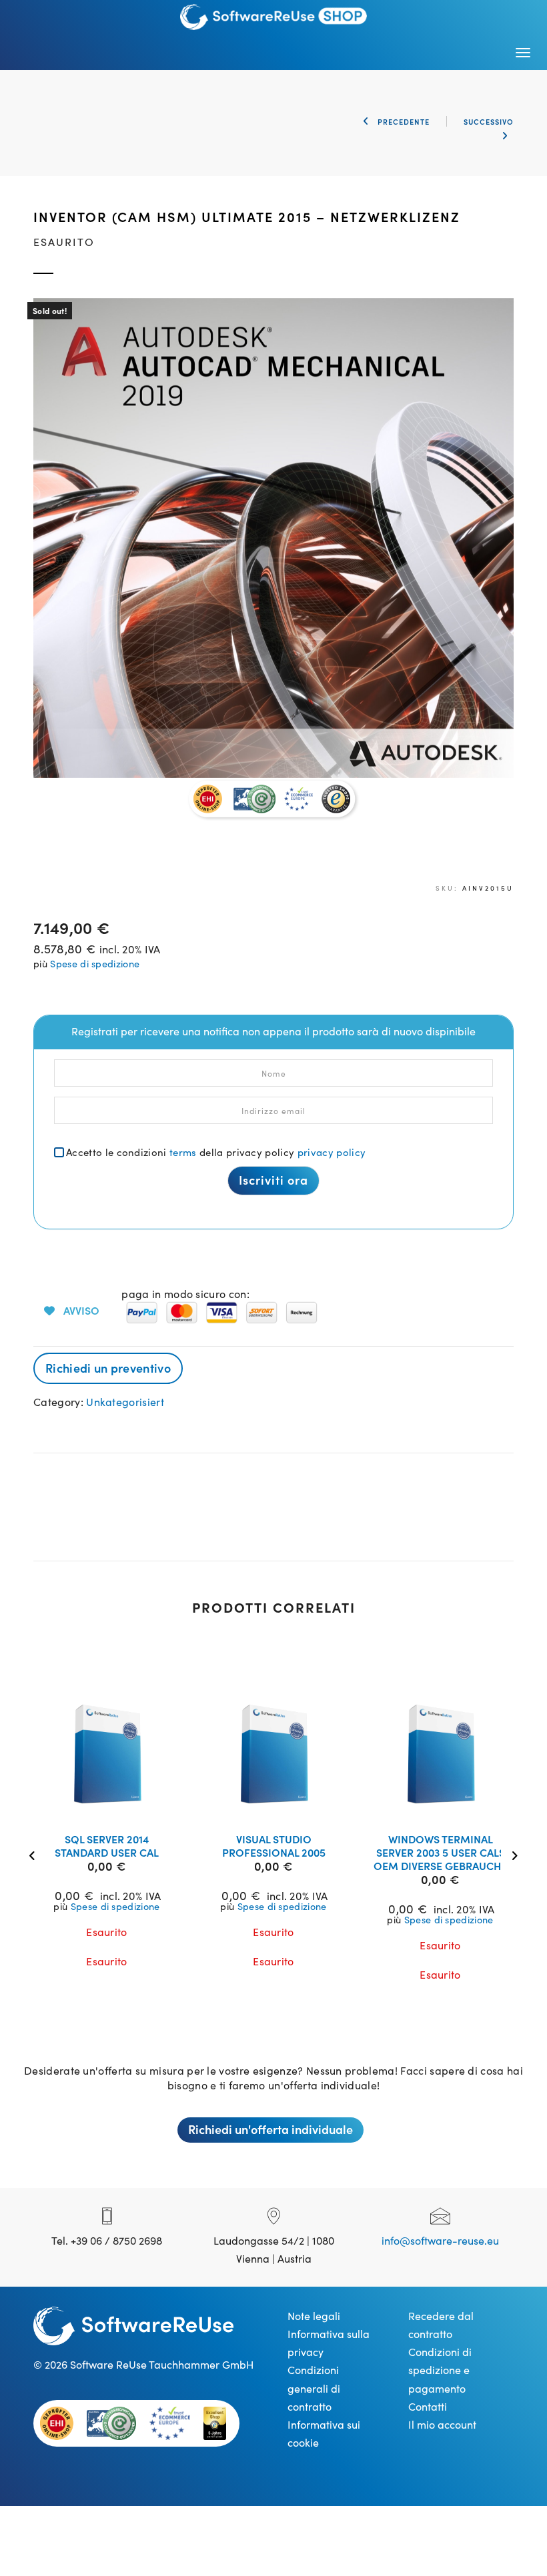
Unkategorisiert (125, 1401)
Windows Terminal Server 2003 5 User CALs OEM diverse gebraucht (440, 1852)
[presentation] (35, 1854)
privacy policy (332, 1152)
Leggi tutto (115, 1805)
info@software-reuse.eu (440, 2240)
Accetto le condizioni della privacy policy (216, 1152)
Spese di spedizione (95, 963)
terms (183, 1152)
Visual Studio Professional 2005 (274, 1845)
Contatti (428, 2406)
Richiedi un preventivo (108, 1368)
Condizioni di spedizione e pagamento (440, 2369)
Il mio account (442, 2424)
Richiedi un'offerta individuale (270, 2129)
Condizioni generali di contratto (314, 2387)
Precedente (402, 121)
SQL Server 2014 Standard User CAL (107, 1845)
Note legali (314, 2315)
